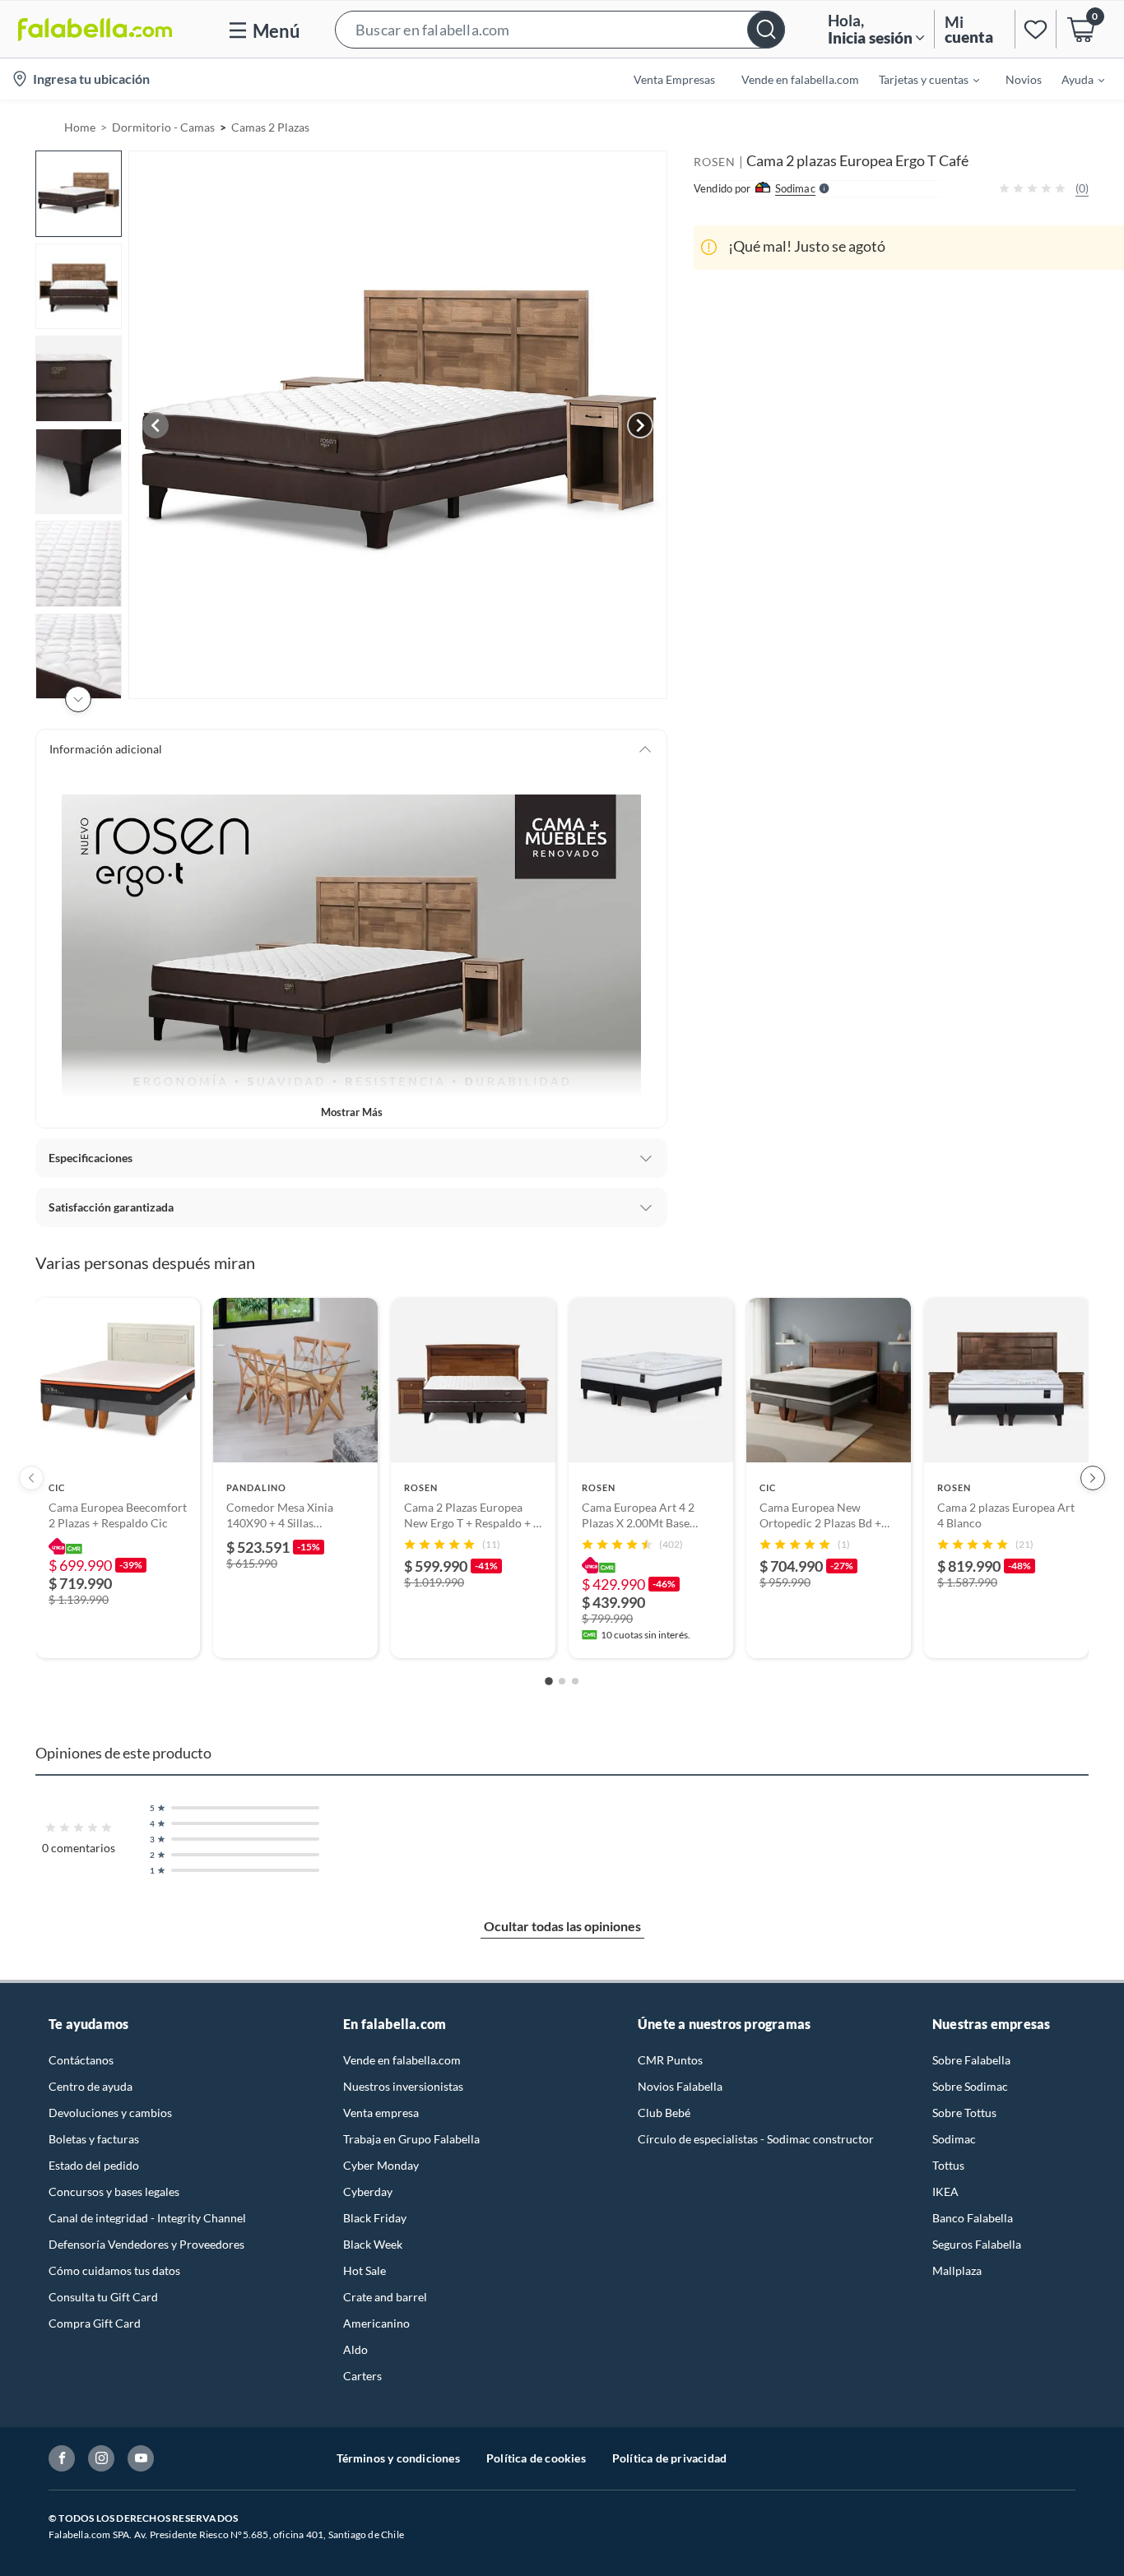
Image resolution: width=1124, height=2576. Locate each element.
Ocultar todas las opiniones (562, 1926)
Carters (362, 2376)
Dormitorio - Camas (163, 127)
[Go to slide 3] (575, 1681)
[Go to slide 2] (562, 1681)
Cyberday (368, 2191)
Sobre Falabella (971, 2060)
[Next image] (640, 425)
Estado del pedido (94, 2165)
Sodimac (954, 2139)
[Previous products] (31, 1478)
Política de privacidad (669, 2458)
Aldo (355, 2349)
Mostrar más (352, 1112)
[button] (560, 29)
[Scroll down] (78, 699)
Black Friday (375, 2218)
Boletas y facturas (94, 2139)
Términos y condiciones (398, 2458)
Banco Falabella (973, 2218)
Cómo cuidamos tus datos (114, 2270)
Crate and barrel (385, 2297)
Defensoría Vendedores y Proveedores (146, 2244)
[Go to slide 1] (549, 1681)
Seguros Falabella (977, 2244)
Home (80, 127)
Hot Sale (365, 2270)
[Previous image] (156, 425)
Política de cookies (536, 2458)
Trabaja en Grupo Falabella (411, 2139)
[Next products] (1093, 1478)
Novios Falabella (680, 2086)
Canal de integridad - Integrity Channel (147, 2218)
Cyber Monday (381, 2165)
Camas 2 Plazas (270, 127)
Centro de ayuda (91, 2086)
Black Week (373, 2244)
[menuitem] (919, 79)
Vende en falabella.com (402, 2060)
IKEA (945, 2191)
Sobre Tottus (964, 2113)
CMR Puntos (670, 2060)
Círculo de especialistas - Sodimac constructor (756, 2139)
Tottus (948, 2165)
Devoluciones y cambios (110, 2113)
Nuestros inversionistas (403, 2086)
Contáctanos (81, 2060)
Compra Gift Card (95, 2323)
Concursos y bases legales (114, 2191)
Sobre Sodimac (970, 2086)
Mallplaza (957, 2270)
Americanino (376, 2323)
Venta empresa (381, 2113)
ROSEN (715, 162)
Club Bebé (664, 2113)
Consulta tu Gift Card (103, 2297)
